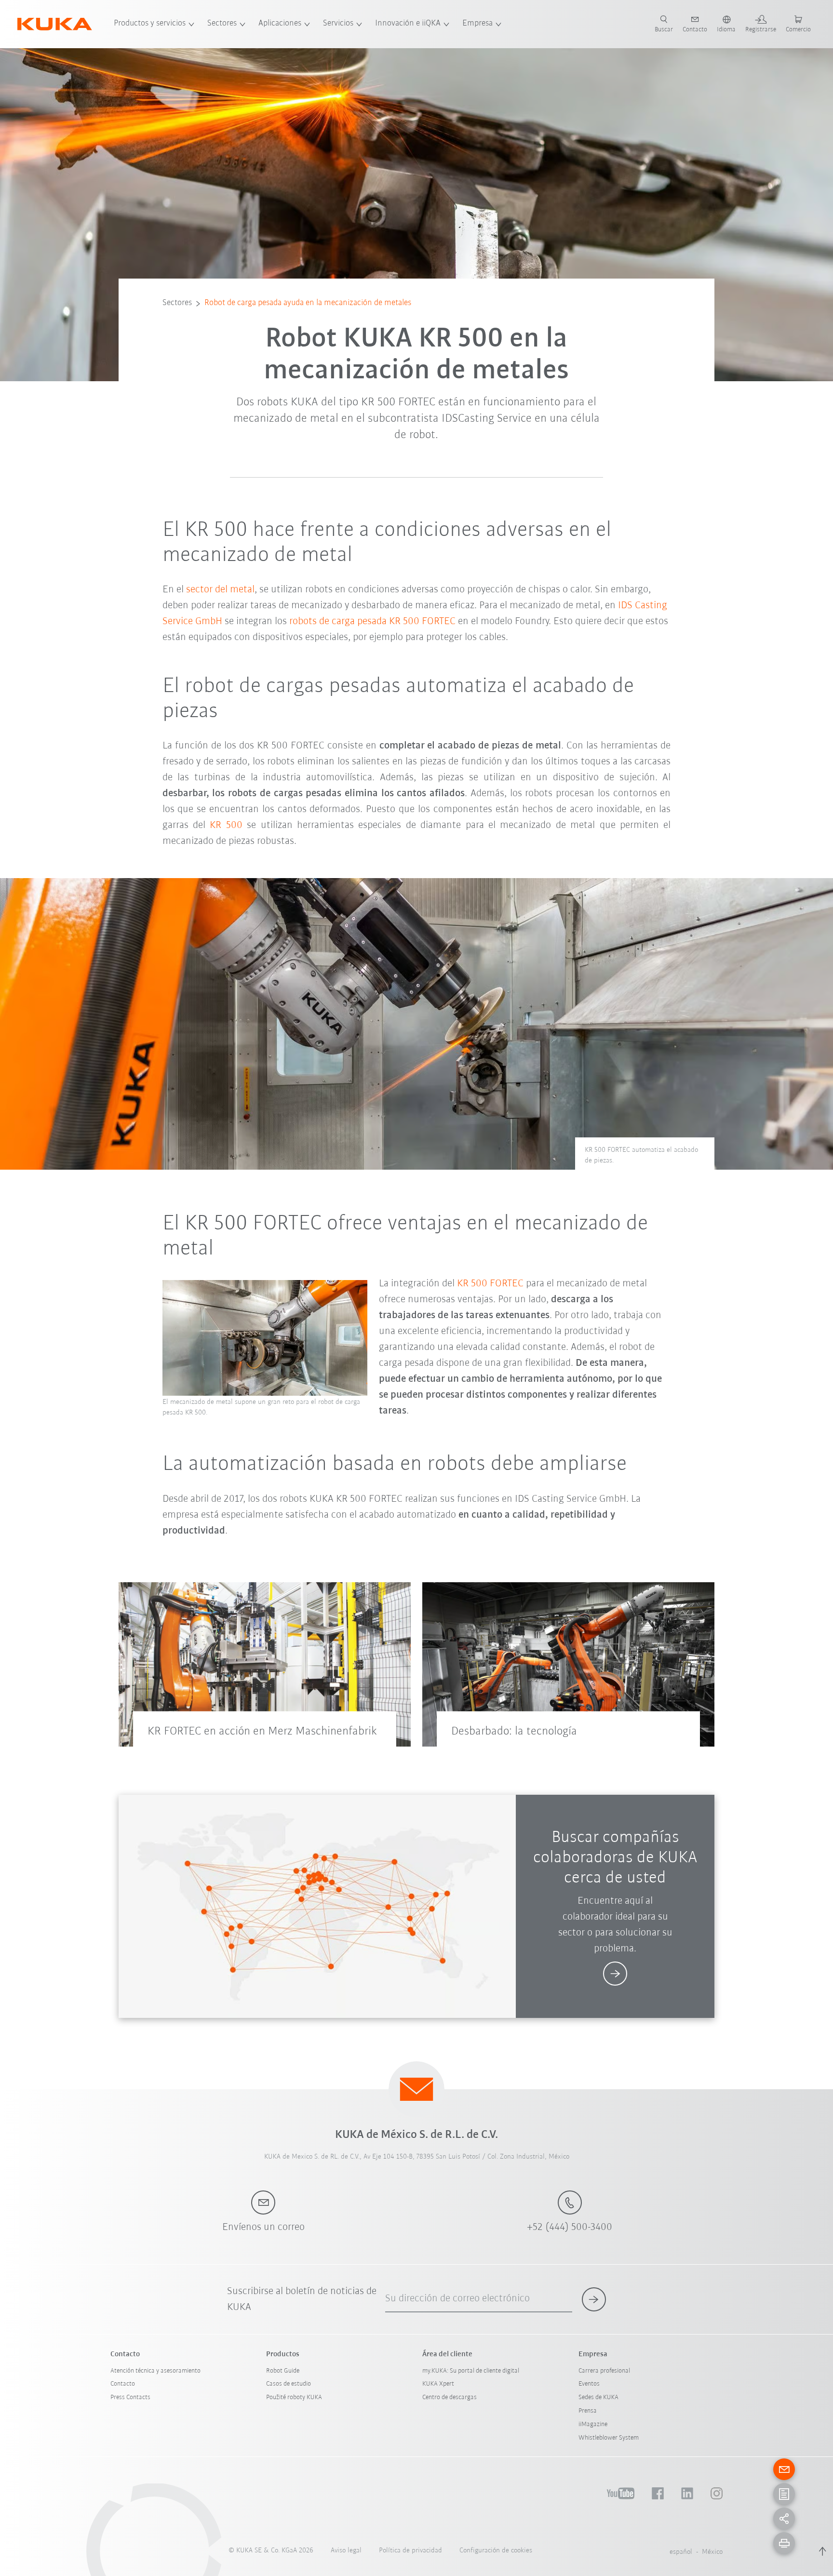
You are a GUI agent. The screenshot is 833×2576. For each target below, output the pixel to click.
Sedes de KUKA (598, 2397)
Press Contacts (130, 2397)
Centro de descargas (450, 2397)
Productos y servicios (150, 24)
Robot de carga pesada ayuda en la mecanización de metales (308, 303)
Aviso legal (346, 2551)
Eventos (589, 2384)
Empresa (477, 24)
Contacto (123, 2384)
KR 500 (226, 825)
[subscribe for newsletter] (594, 2299)
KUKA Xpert (438, 2384)
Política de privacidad (410, 2551)
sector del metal (220, 590)
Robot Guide (283, 2371)
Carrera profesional (604, 2371)
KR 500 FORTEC (490, 1284)
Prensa (588, 2411)
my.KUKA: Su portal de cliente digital (471, 2371)
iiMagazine (593, 2424)
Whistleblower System (609, 2438)
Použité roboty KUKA (294, 2397)
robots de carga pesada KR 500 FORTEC (372, 621)
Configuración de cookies (496, 2551)
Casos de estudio (289, 2384)
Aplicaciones (280, 24)
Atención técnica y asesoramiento (155, 2371)
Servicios (338, 24)
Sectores (222, 24)
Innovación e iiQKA (408, 24)
